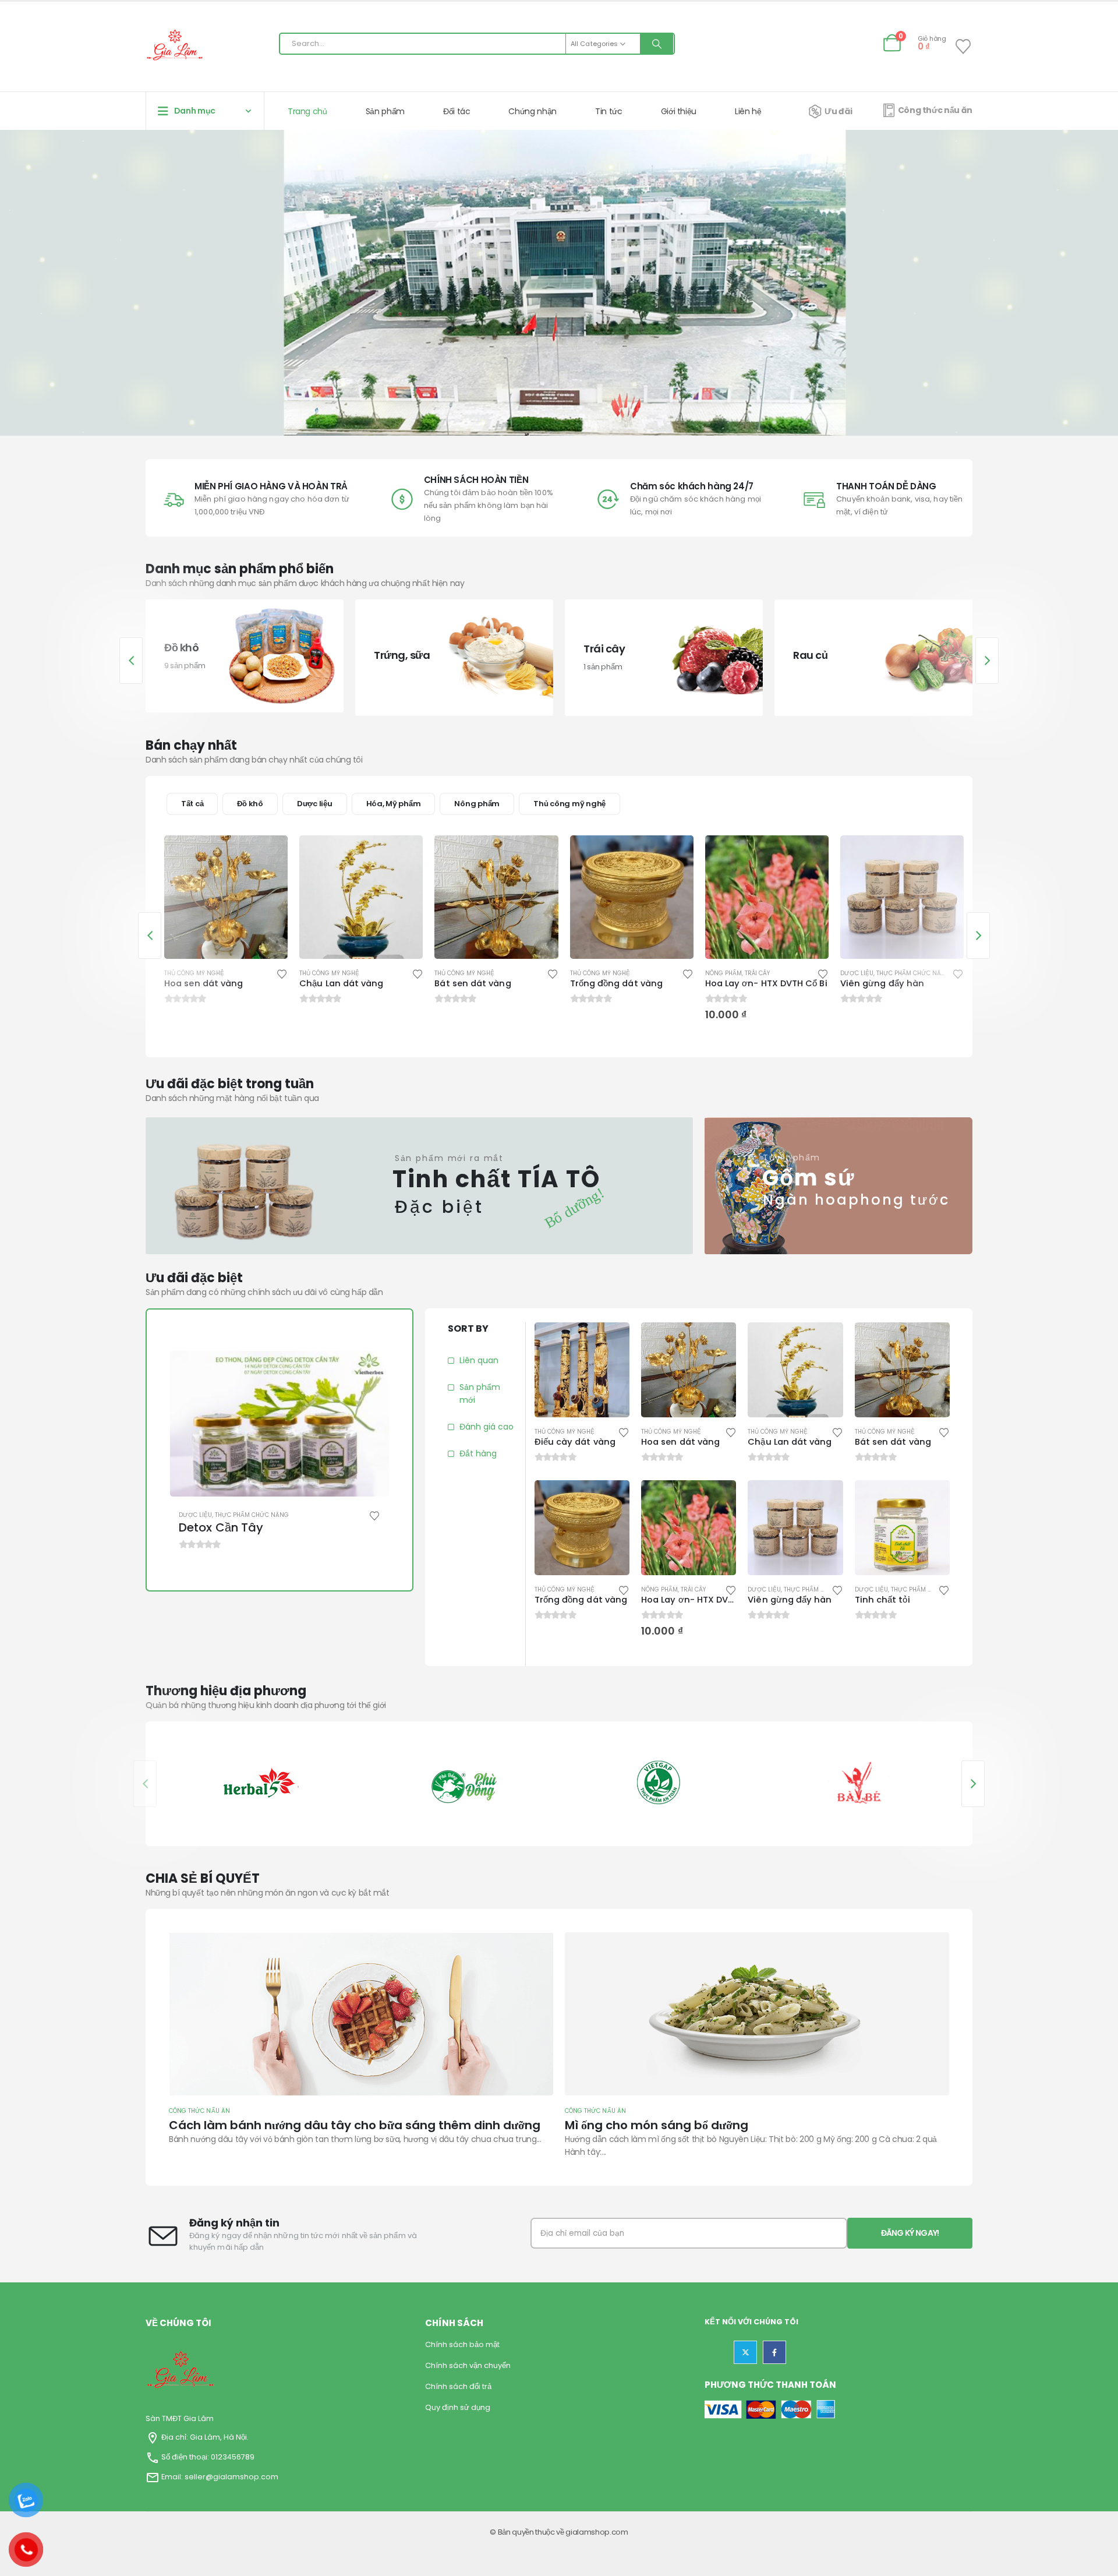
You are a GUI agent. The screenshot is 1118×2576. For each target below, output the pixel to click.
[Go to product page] (226, 897)
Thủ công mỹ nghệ (569, 804)
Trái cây (622, 973)
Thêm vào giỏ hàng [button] (674, 855)
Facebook (774, 2352)
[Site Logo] (175, 47)
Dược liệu (315, 804)
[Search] (657, 44)
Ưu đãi (838, 111)
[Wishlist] (963, 47)
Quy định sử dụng (458, 2407)
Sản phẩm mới (480, 1393)
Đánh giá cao (487, 1427)
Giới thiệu (679, 111)
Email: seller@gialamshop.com (220, 2477)
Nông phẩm (477, 804)
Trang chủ (307, 111)
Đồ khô (250, 804)
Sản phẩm (385, 111)
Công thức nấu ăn (935, 110)
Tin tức (609, 111)
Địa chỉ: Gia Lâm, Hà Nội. (204, 2437)
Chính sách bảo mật (462, 2344)
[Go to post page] (361, 2014)
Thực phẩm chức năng (778, 973)
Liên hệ (748, 111)
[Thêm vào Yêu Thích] (282, 973)
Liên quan (479, 1360)
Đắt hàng (478, 1453)
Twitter (745, 2352)
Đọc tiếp (268, 855)
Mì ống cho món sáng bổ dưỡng (261, 2125)
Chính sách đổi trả (458, 2386)
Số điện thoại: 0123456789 (208, 2457)
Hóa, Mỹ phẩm (394, 804)
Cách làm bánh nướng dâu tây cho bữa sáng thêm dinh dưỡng (751, 2125)
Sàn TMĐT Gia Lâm (180, 2418)
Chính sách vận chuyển (468, 2365)
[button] (131, 661)
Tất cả (192, 804)
